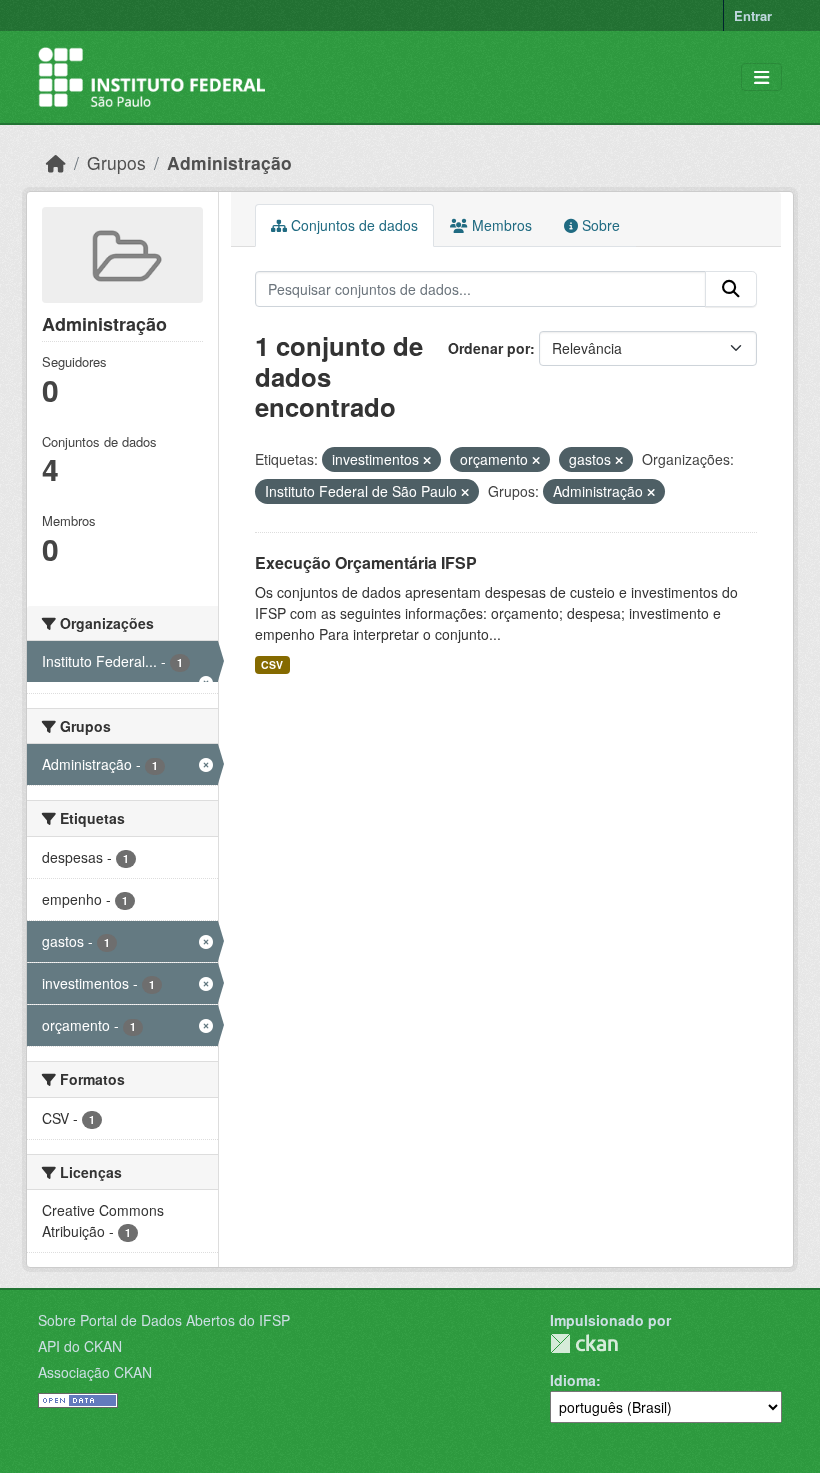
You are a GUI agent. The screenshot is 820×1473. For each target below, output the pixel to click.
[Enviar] (731, 289)
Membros (500, 225)
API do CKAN (80, 1346)
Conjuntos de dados (352, 225)
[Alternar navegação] (761, 77)
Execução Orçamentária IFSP (366, 562)
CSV (272, 664)
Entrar (753, 15)
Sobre (599, 225)
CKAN (584, 1343)
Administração (229, 162)
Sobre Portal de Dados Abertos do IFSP (164, 1320)
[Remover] (427, 460)
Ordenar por (489, 348)
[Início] (56, 162)
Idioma (573, 1380)
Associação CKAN (95, 1372)
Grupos (116, 162)
